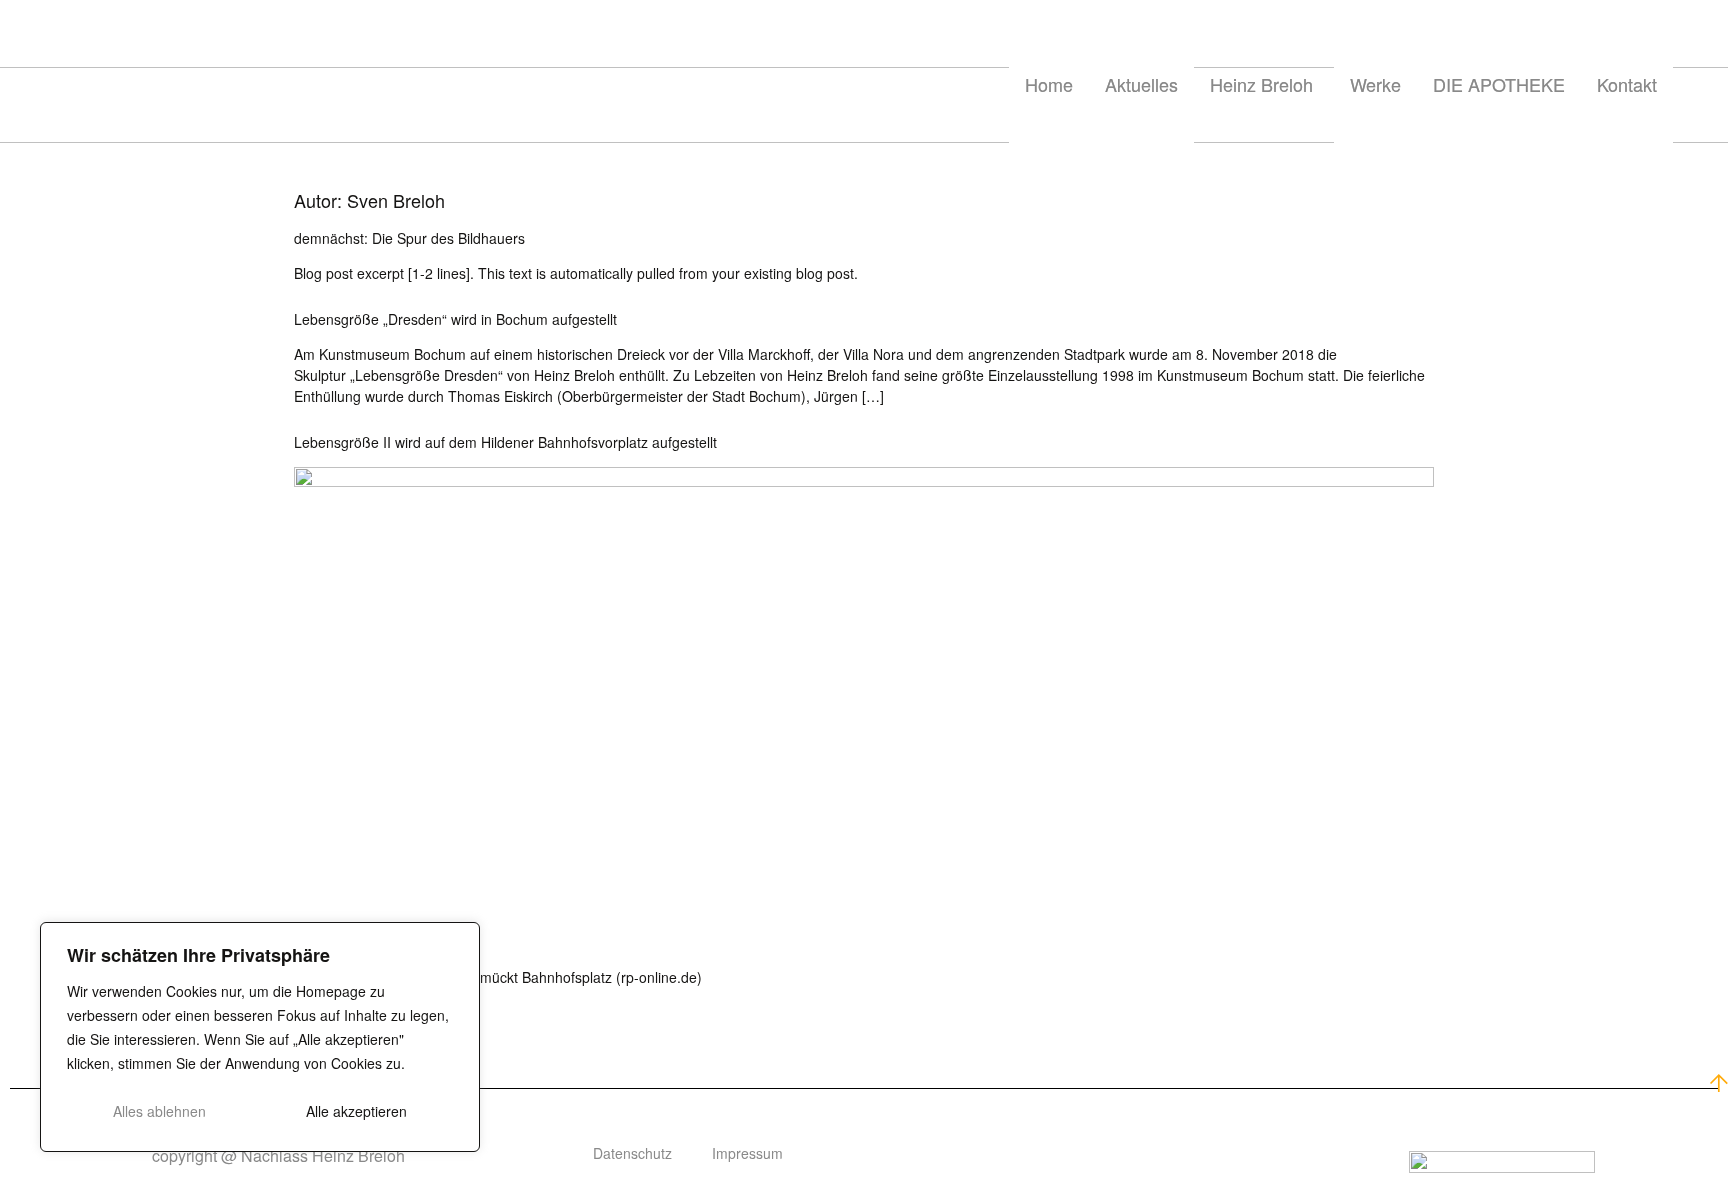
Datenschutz (632, 1153)
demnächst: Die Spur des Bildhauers (409, 238)
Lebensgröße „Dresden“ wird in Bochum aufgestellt (455, 319)
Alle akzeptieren (356, 1111)
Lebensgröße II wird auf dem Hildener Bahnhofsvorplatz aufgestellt (505, 442)
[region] (260, 1037)
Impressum (747, 1153)
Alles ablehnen (159, 1111)
